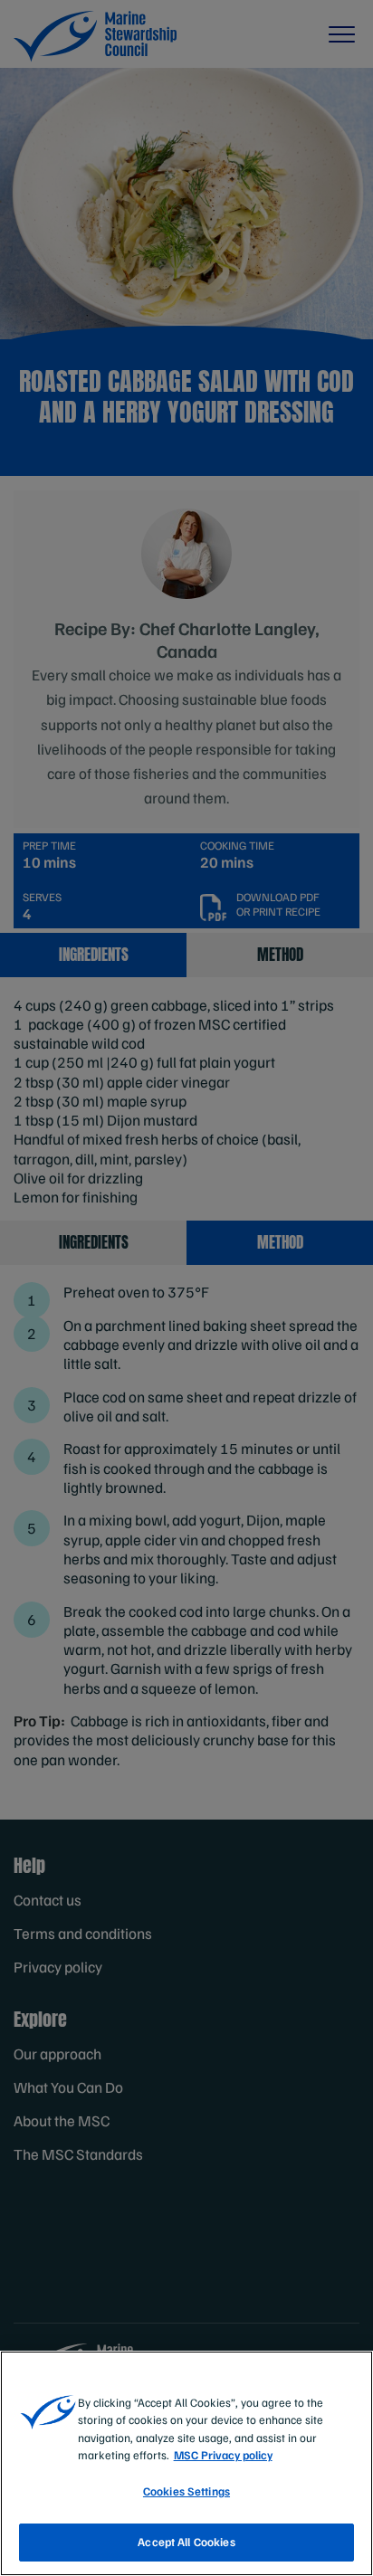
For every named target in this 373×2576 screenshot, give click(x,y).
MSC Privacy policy (223, 2455)
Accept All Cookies (186, 2542)
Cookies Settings (186, 2491)
